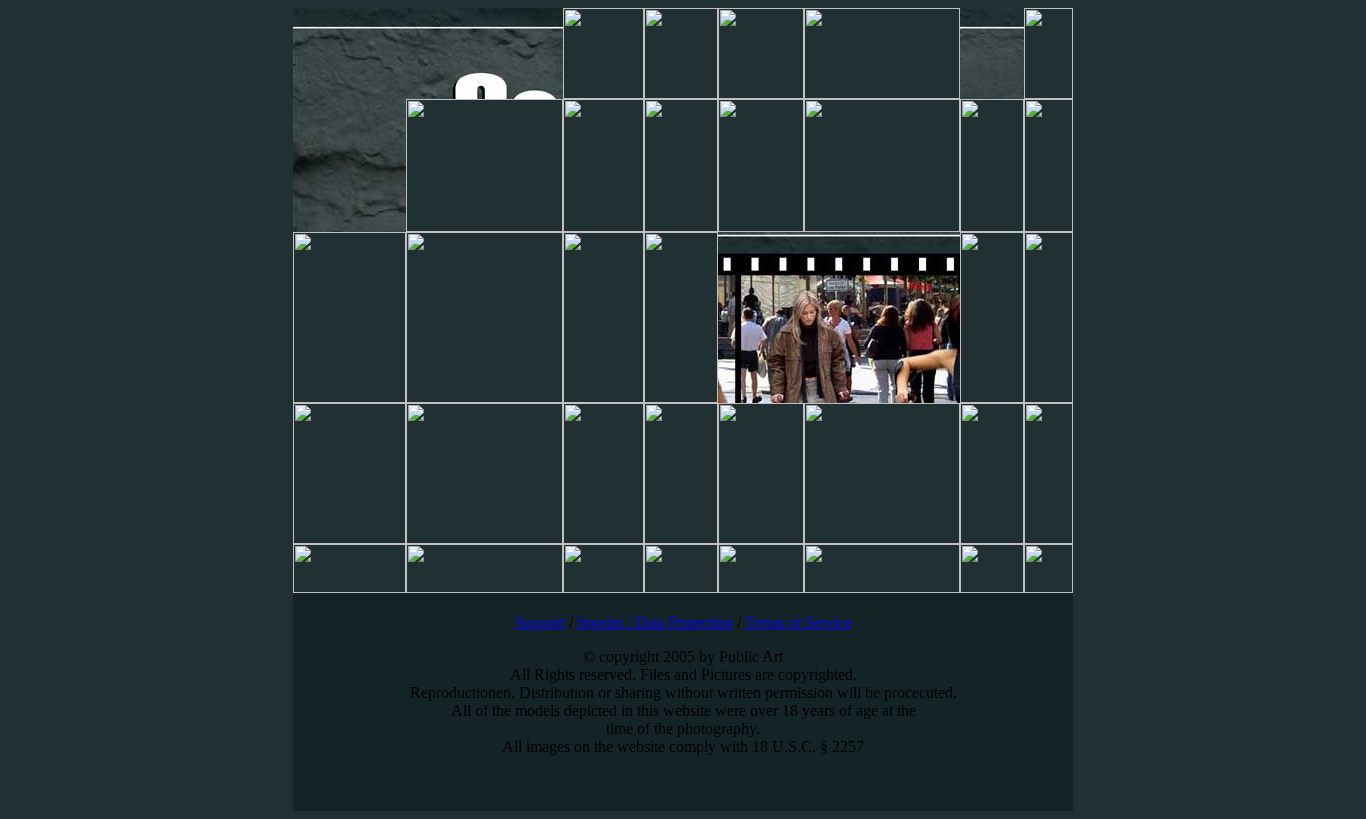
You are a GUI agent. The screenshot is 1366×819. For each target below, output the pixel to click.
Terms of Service (798, 622)
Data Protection (684, 622)
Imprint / (606, 622)
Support (540, 622)
